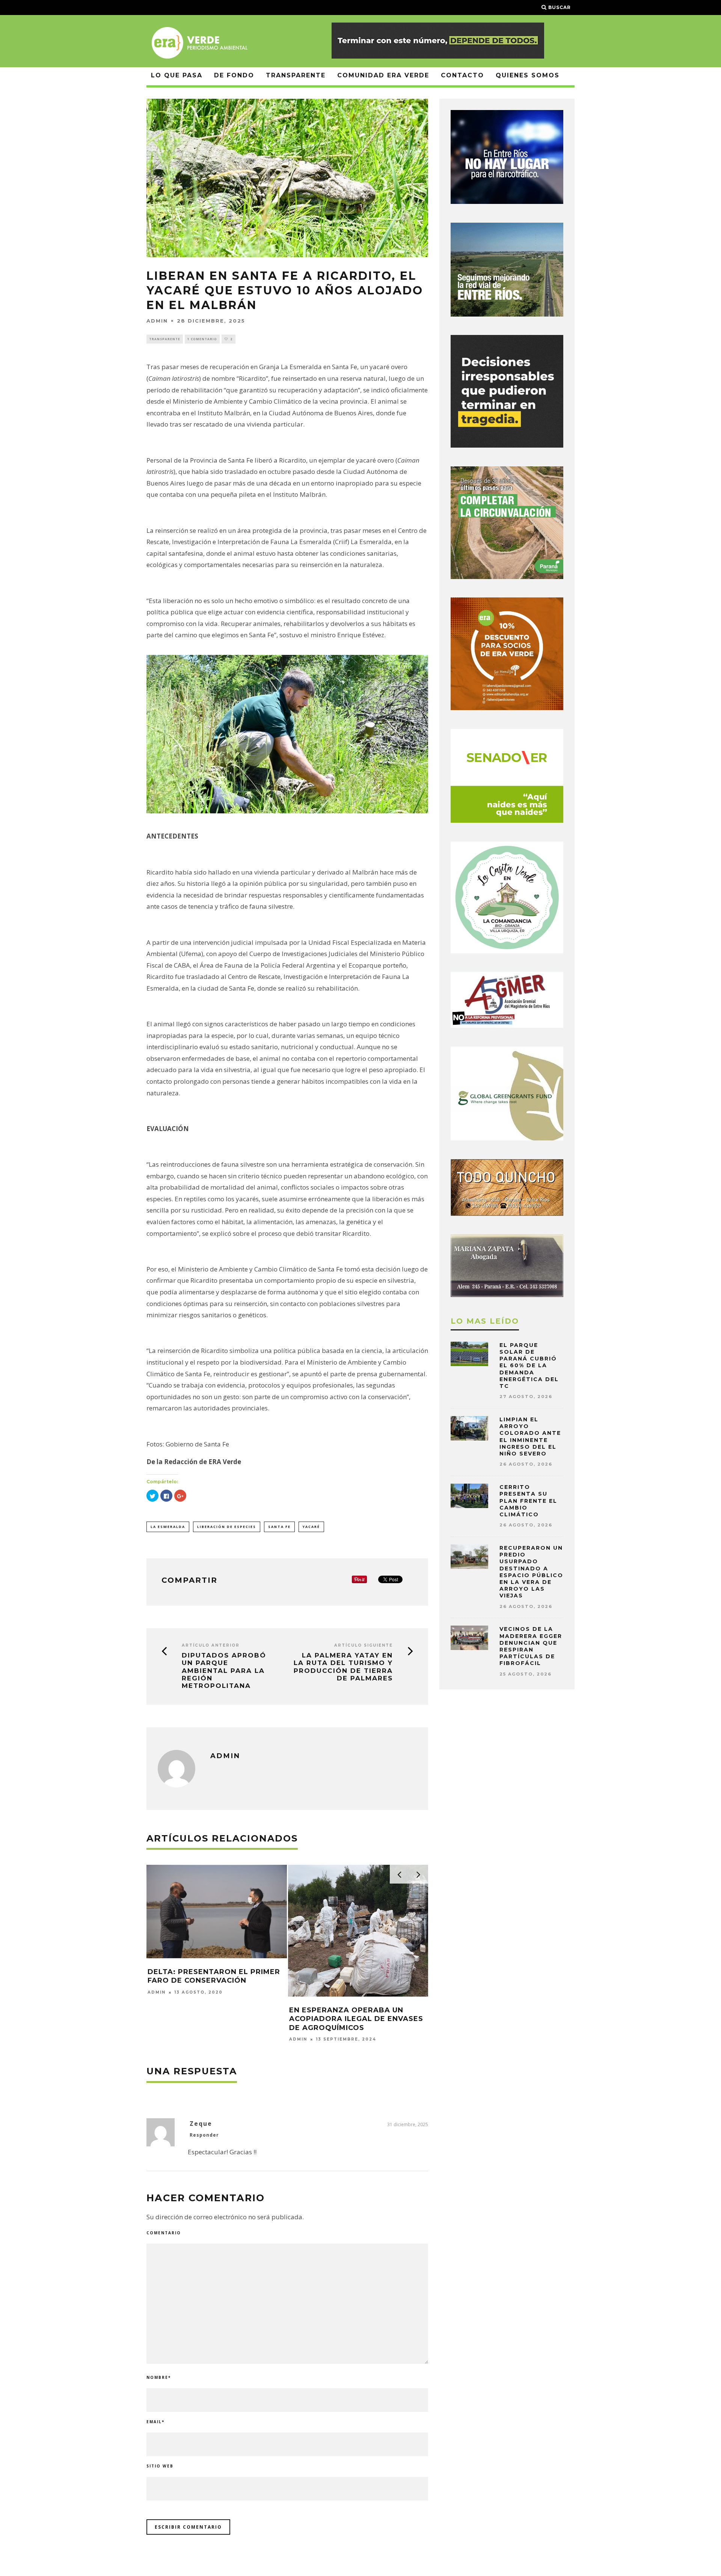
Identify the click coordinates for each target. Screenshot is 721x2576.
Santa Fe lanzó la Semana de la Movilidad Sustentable (354, 1976)
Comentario (164, 2233)
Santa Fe (279, 1527)
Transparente (296, 75)
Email (155, 2422)
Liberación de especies (227, 1527)
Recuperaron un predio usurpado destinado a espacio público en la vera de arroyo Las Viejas (531, 1572)
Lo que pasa (177, 75)
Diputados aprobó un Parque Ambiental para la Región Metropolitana (224, 1671)
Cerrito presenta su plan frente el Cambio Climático (528, 1501)
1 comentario (202, 339)
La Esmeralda (168, 1527)
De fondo (234, 75)
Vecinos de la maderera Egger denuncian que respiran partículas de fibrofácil (531, 1646)
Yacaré (311, 1527)
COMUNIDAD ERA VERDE (383, 75)
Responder (204, 2135)
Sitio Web (160, 2466)
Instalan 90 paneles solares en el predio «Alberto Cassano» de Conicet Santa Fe (214, 1966)
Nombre (159, 2377)
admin (157, 321)
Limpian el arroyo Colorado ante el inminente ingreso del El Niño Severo (530, 1437)
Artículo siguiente (364, 1645)
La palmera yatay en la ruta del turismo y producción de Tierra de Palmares (343, 1667)
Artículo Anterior (211, 1645)
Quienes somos (528, 75)
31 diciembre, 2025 (408, 2124)
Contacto (462, 75)
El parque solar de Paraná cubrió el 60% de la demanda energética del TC (529, 1366)
